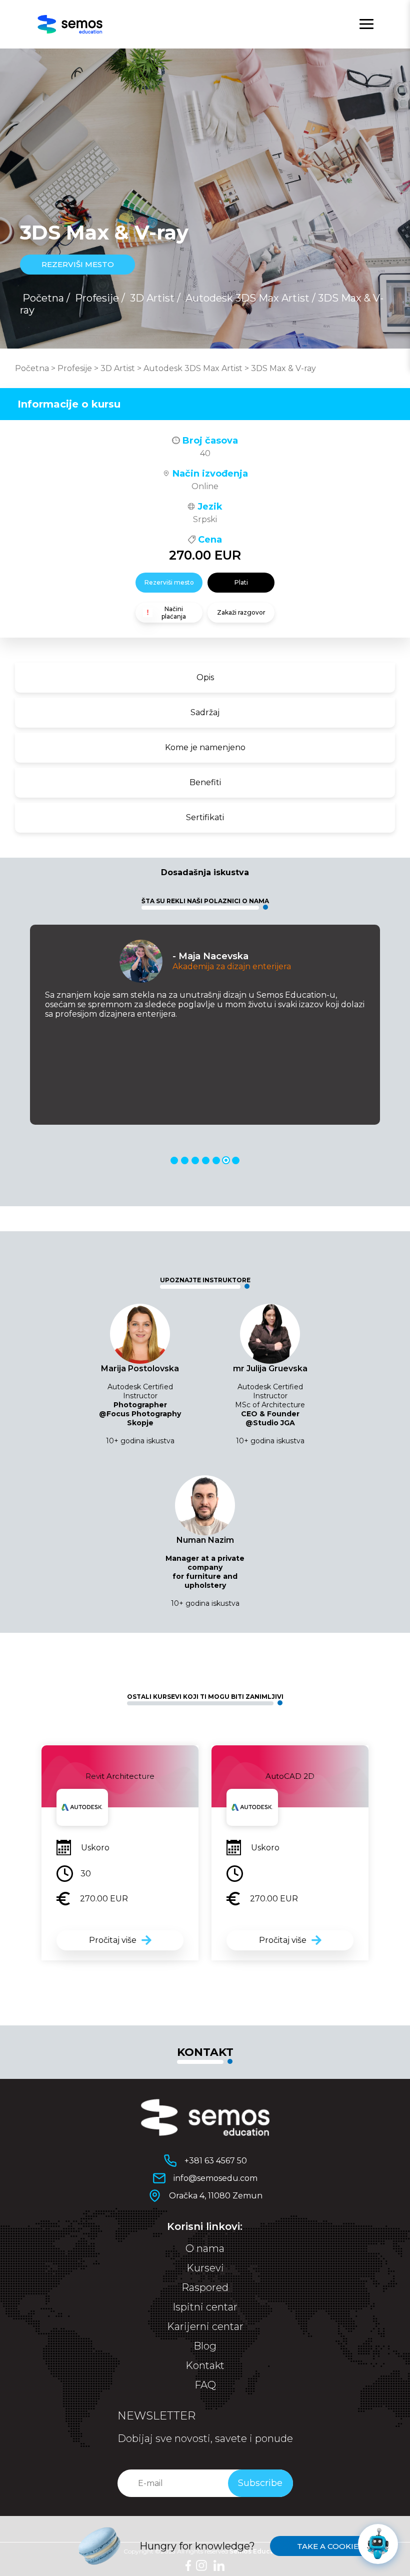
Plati (241, 582)
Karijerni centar (205, 2326)
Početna (43, 298)
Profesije (97, 298)
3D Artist (152, 298)
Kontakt (205, 2365)
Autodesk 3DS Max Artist (247, 298)
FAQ (205, 2385)
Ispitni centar (205, 2307)
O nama (205, 2248)
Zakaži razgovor (241, 612)
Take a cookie (328, 2546)
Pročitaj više (113, 1940)
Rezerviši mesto (169, 582)
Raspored (205, 2287)
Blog (205, 2346)
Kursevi (205, 2268)
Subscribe (260, 2483)
